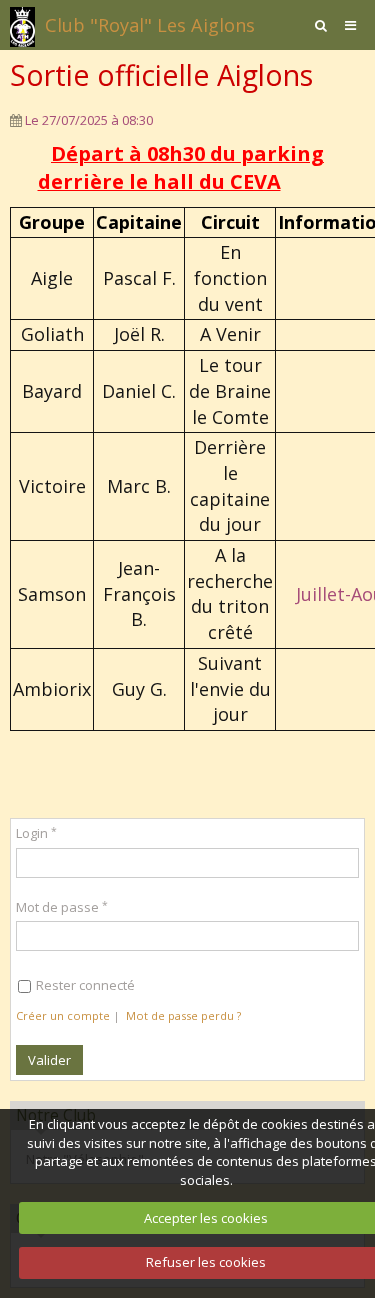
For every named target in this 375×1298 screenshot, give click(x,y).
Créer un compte (63, 1015)
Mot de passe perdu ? (183, 1015)
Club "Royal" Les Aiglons (150, 25)
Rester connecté (85, 985)
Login (32, 833)
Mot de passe (57, 907)
